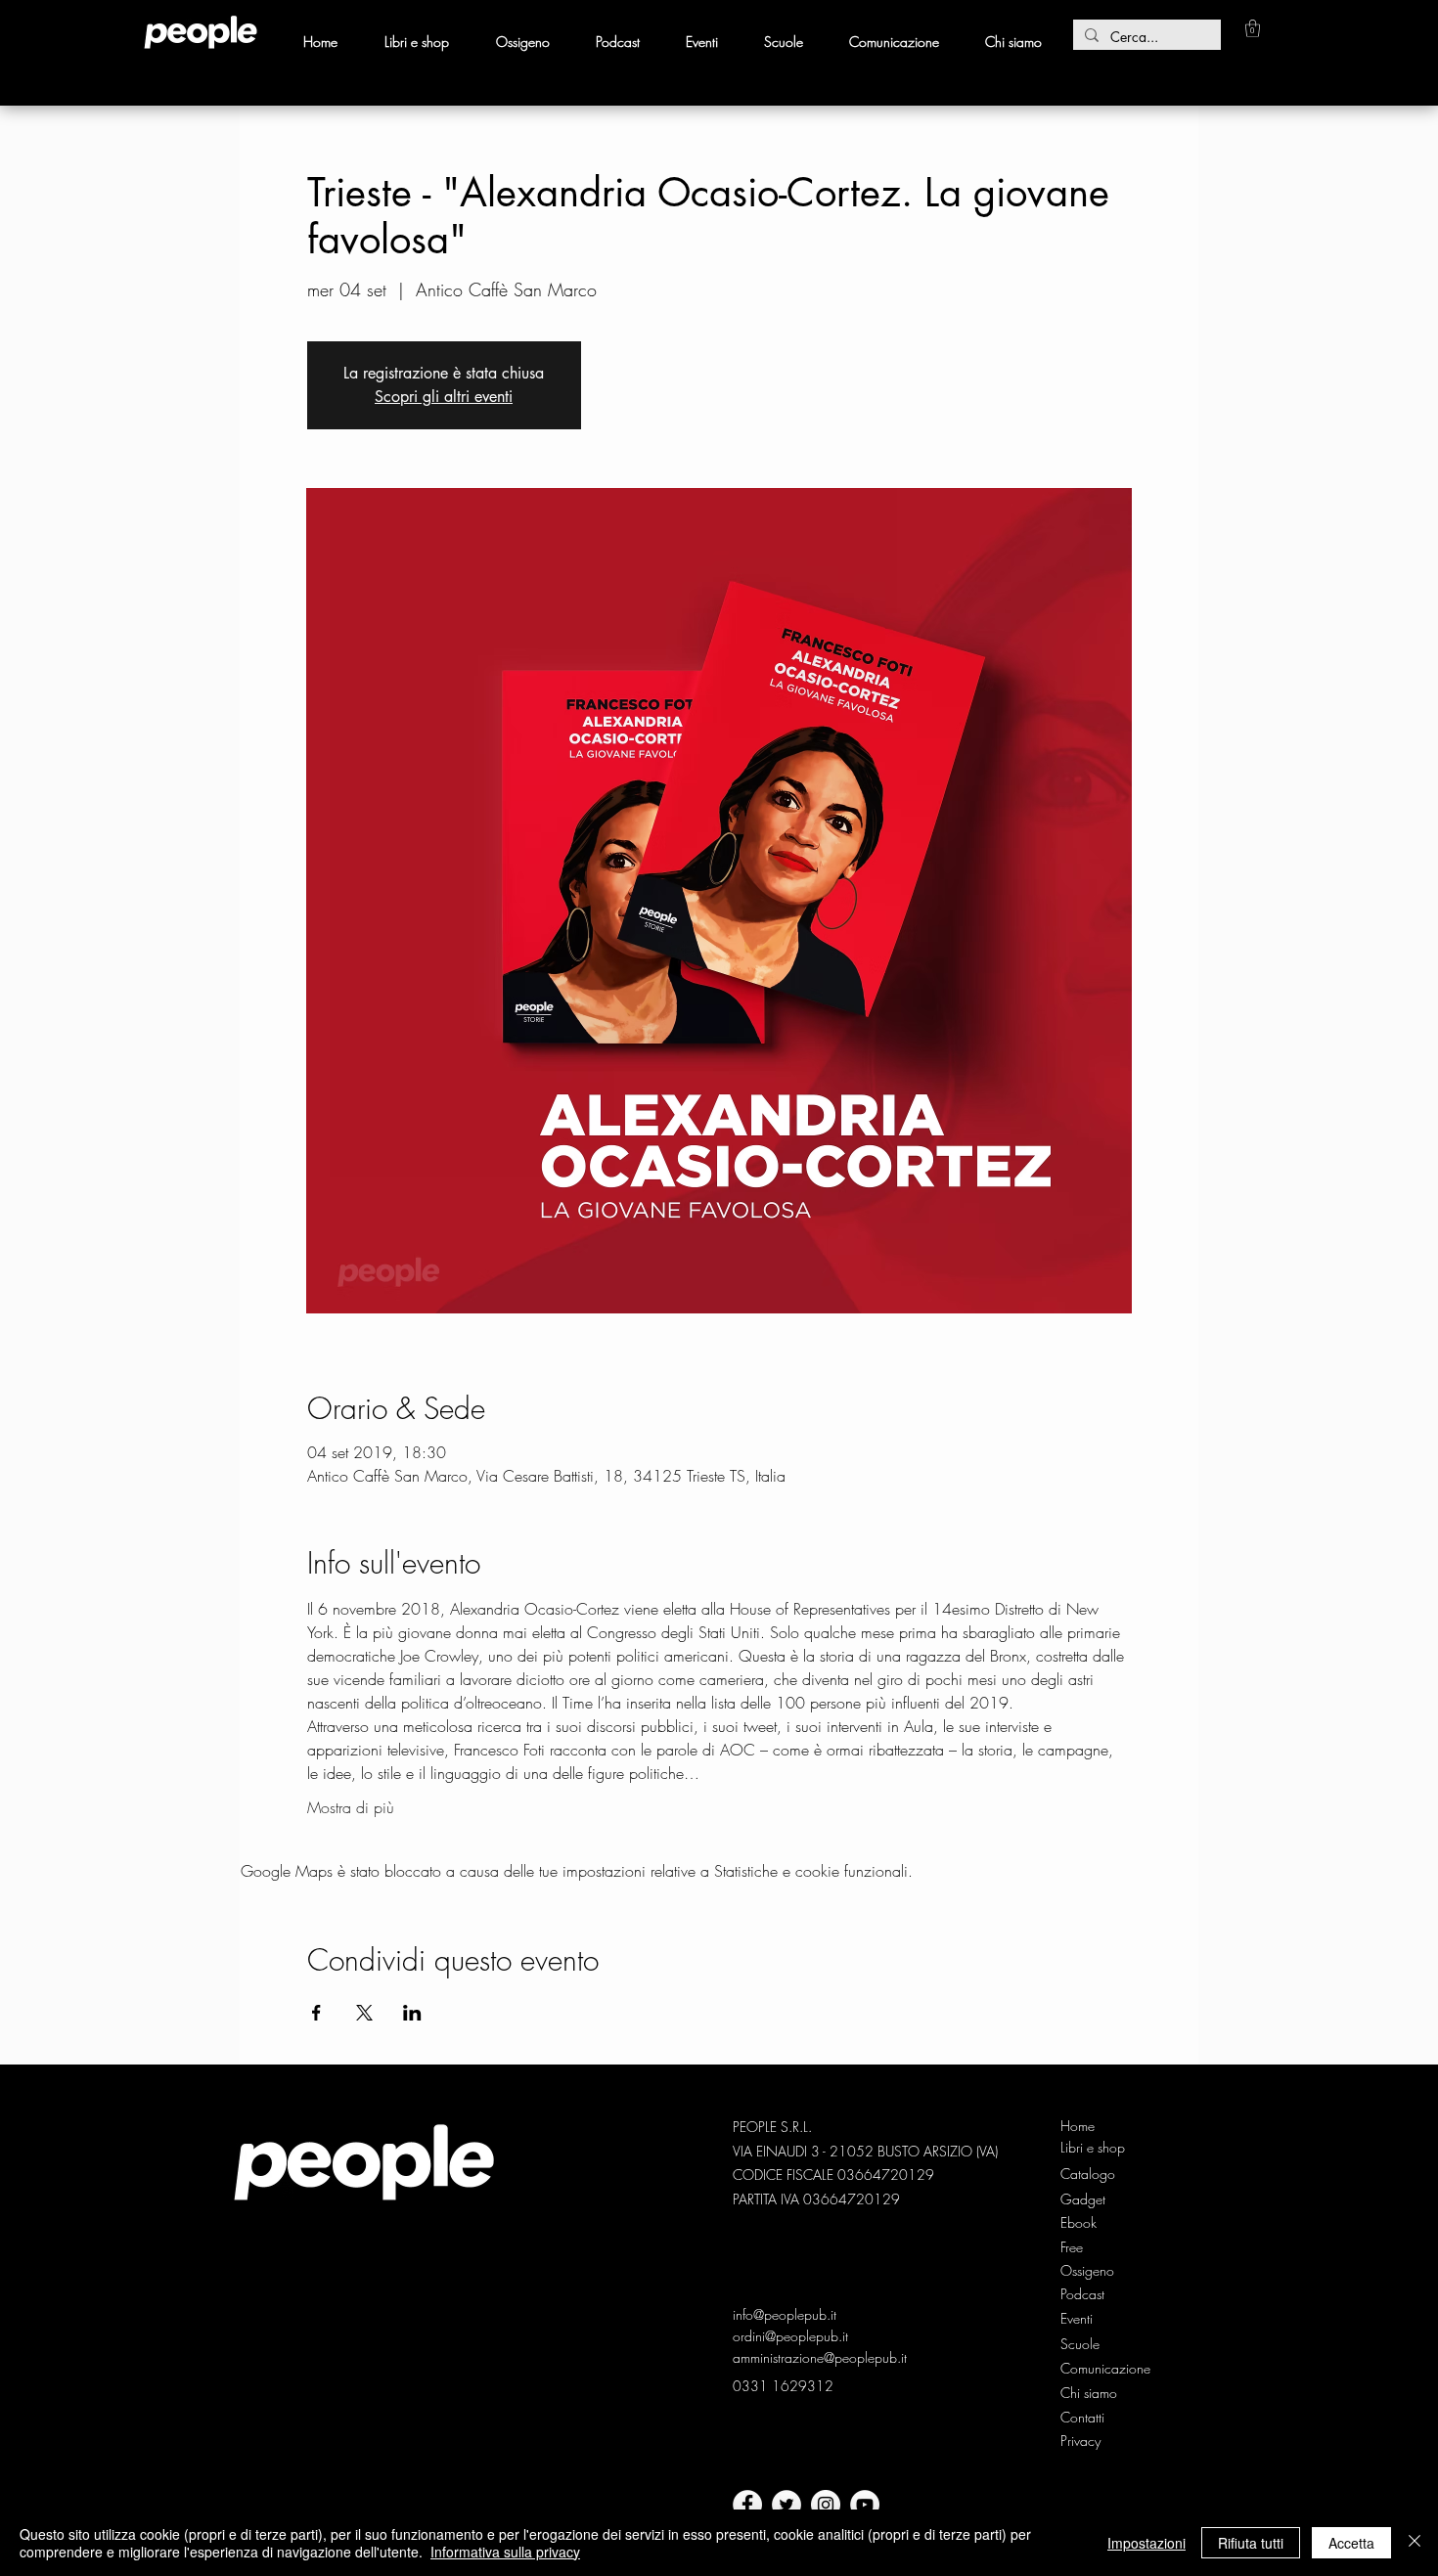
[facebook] (747, 2505)
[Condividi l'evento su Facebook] (316, 2013)
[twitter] (786, 2505)
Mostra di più (351, 1807)
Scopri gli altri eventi (444, 397)
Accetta (1351, 2543)
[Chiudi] (1415, 2543)
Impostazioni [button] (1146, 2543)
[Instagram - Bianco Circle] (826, 2505)
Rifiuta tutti (1251, 2543)
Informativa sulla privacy (505, 2552)
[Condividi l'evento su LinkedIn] (412, 2013)
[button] (1253, 28)
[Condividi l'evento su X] (364, 2013)
